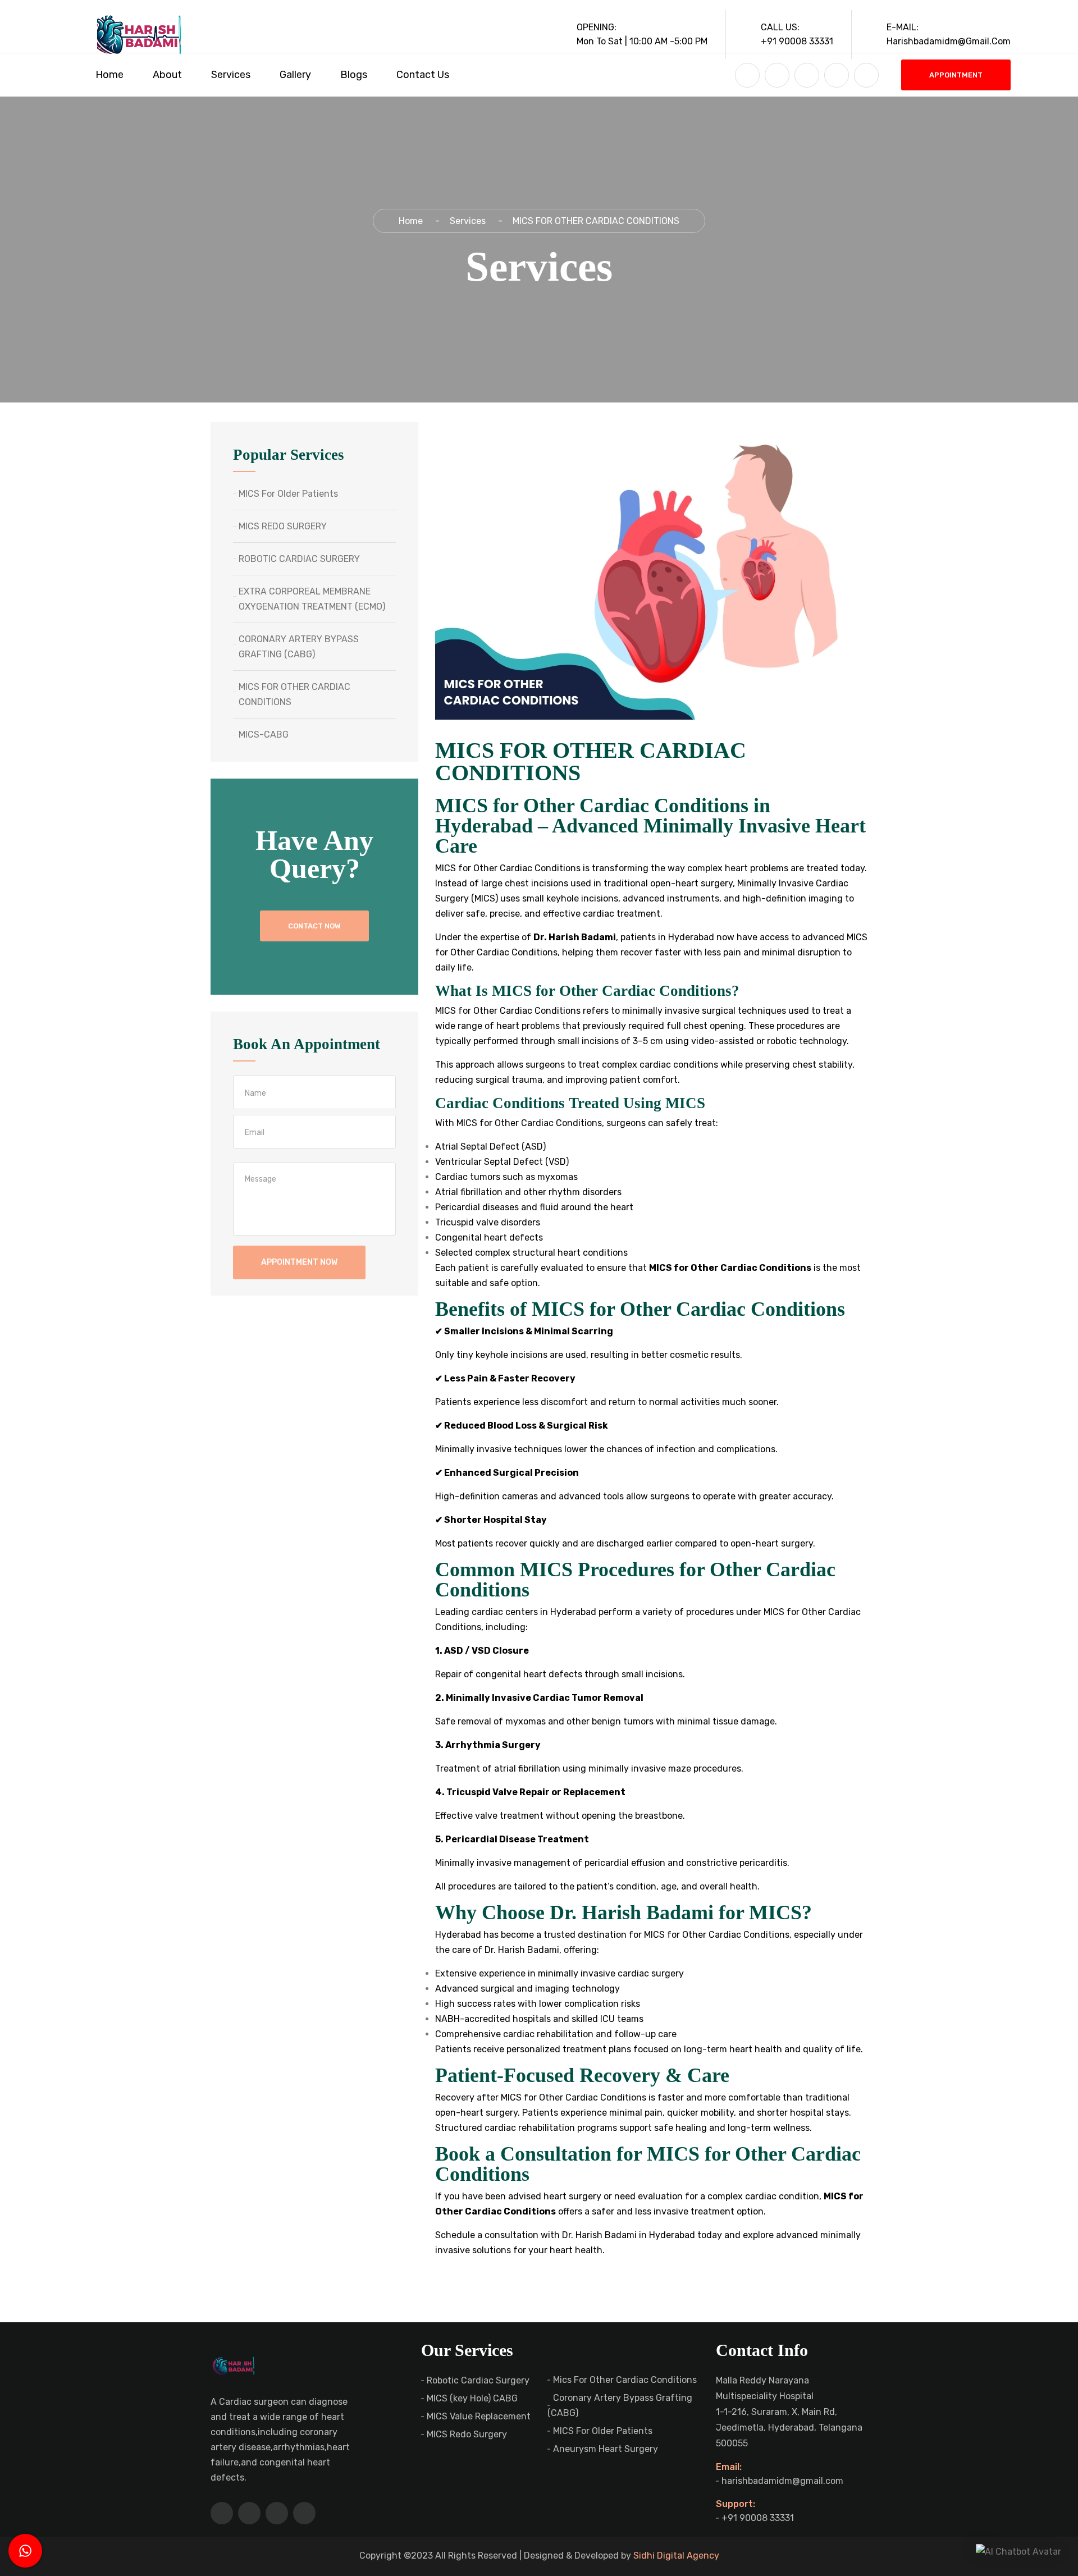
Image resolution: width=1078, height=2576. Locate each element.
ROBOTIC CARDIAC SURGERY (299, 559)
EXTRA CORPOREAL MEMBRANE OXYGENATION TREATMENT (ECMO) (312, 599)
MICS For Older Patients (288, 494)
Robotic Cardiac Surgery (478, 2380)
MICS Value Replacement (479, 2416)
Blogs (354, 75)
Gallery (295, 75)
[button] (1018, 2551)
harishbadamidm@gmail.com (782, 2481)
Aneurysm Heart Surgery (606, 2449)
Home (109, 75)
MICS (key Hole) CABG (472, 2398)
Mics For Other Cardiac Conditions (625, 2380)
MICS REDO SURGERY (283, 526)
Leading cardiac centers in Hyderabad (516, 1612)
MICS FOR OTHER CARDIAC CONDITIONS (294, 694)
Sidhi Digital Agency (676, 2556)
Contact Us (423, 75)
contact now (314, 926)
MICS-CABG (264, 735)
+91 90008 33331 (758, 2518)
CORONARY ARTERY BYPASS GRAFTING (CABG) (299, 647)
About (167, 75)
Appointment (956, 75)
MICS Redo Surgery (467, 2434)
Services (231, 75)
